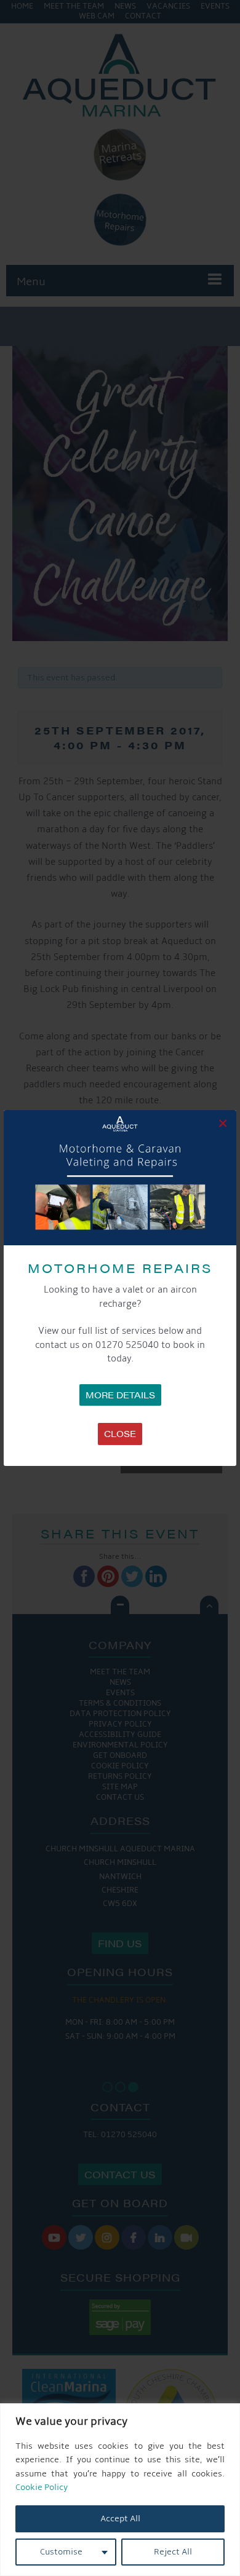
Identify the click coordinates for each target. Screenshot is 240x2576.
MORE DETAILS (120, 1395)
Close (120, 1433)
